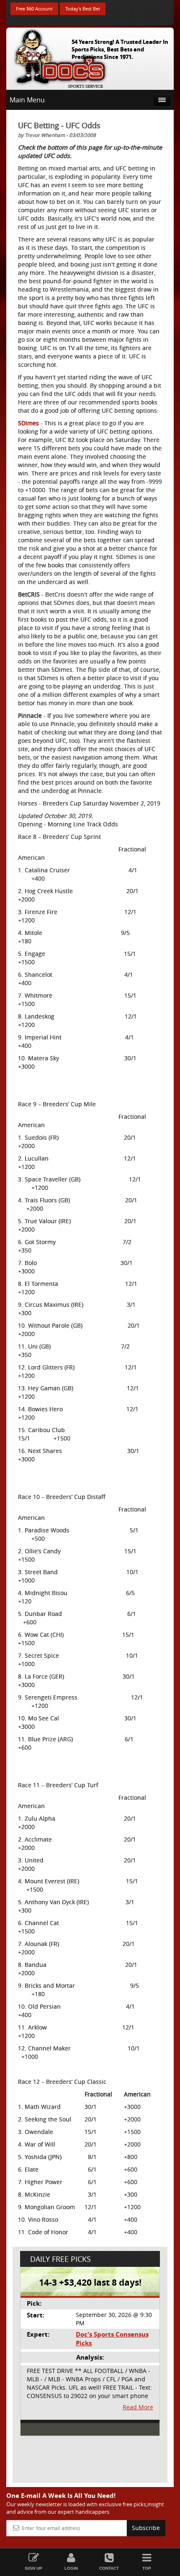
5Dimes (28, 423)
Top (147, 2568)
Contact (109, 2568)
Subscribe (146, 2528)
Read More (138, 2407)
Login (71, 2568)
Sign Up (33, 2568)
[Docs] (60, 57)
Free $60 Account (34, 9)
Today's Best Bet (83, 9)
